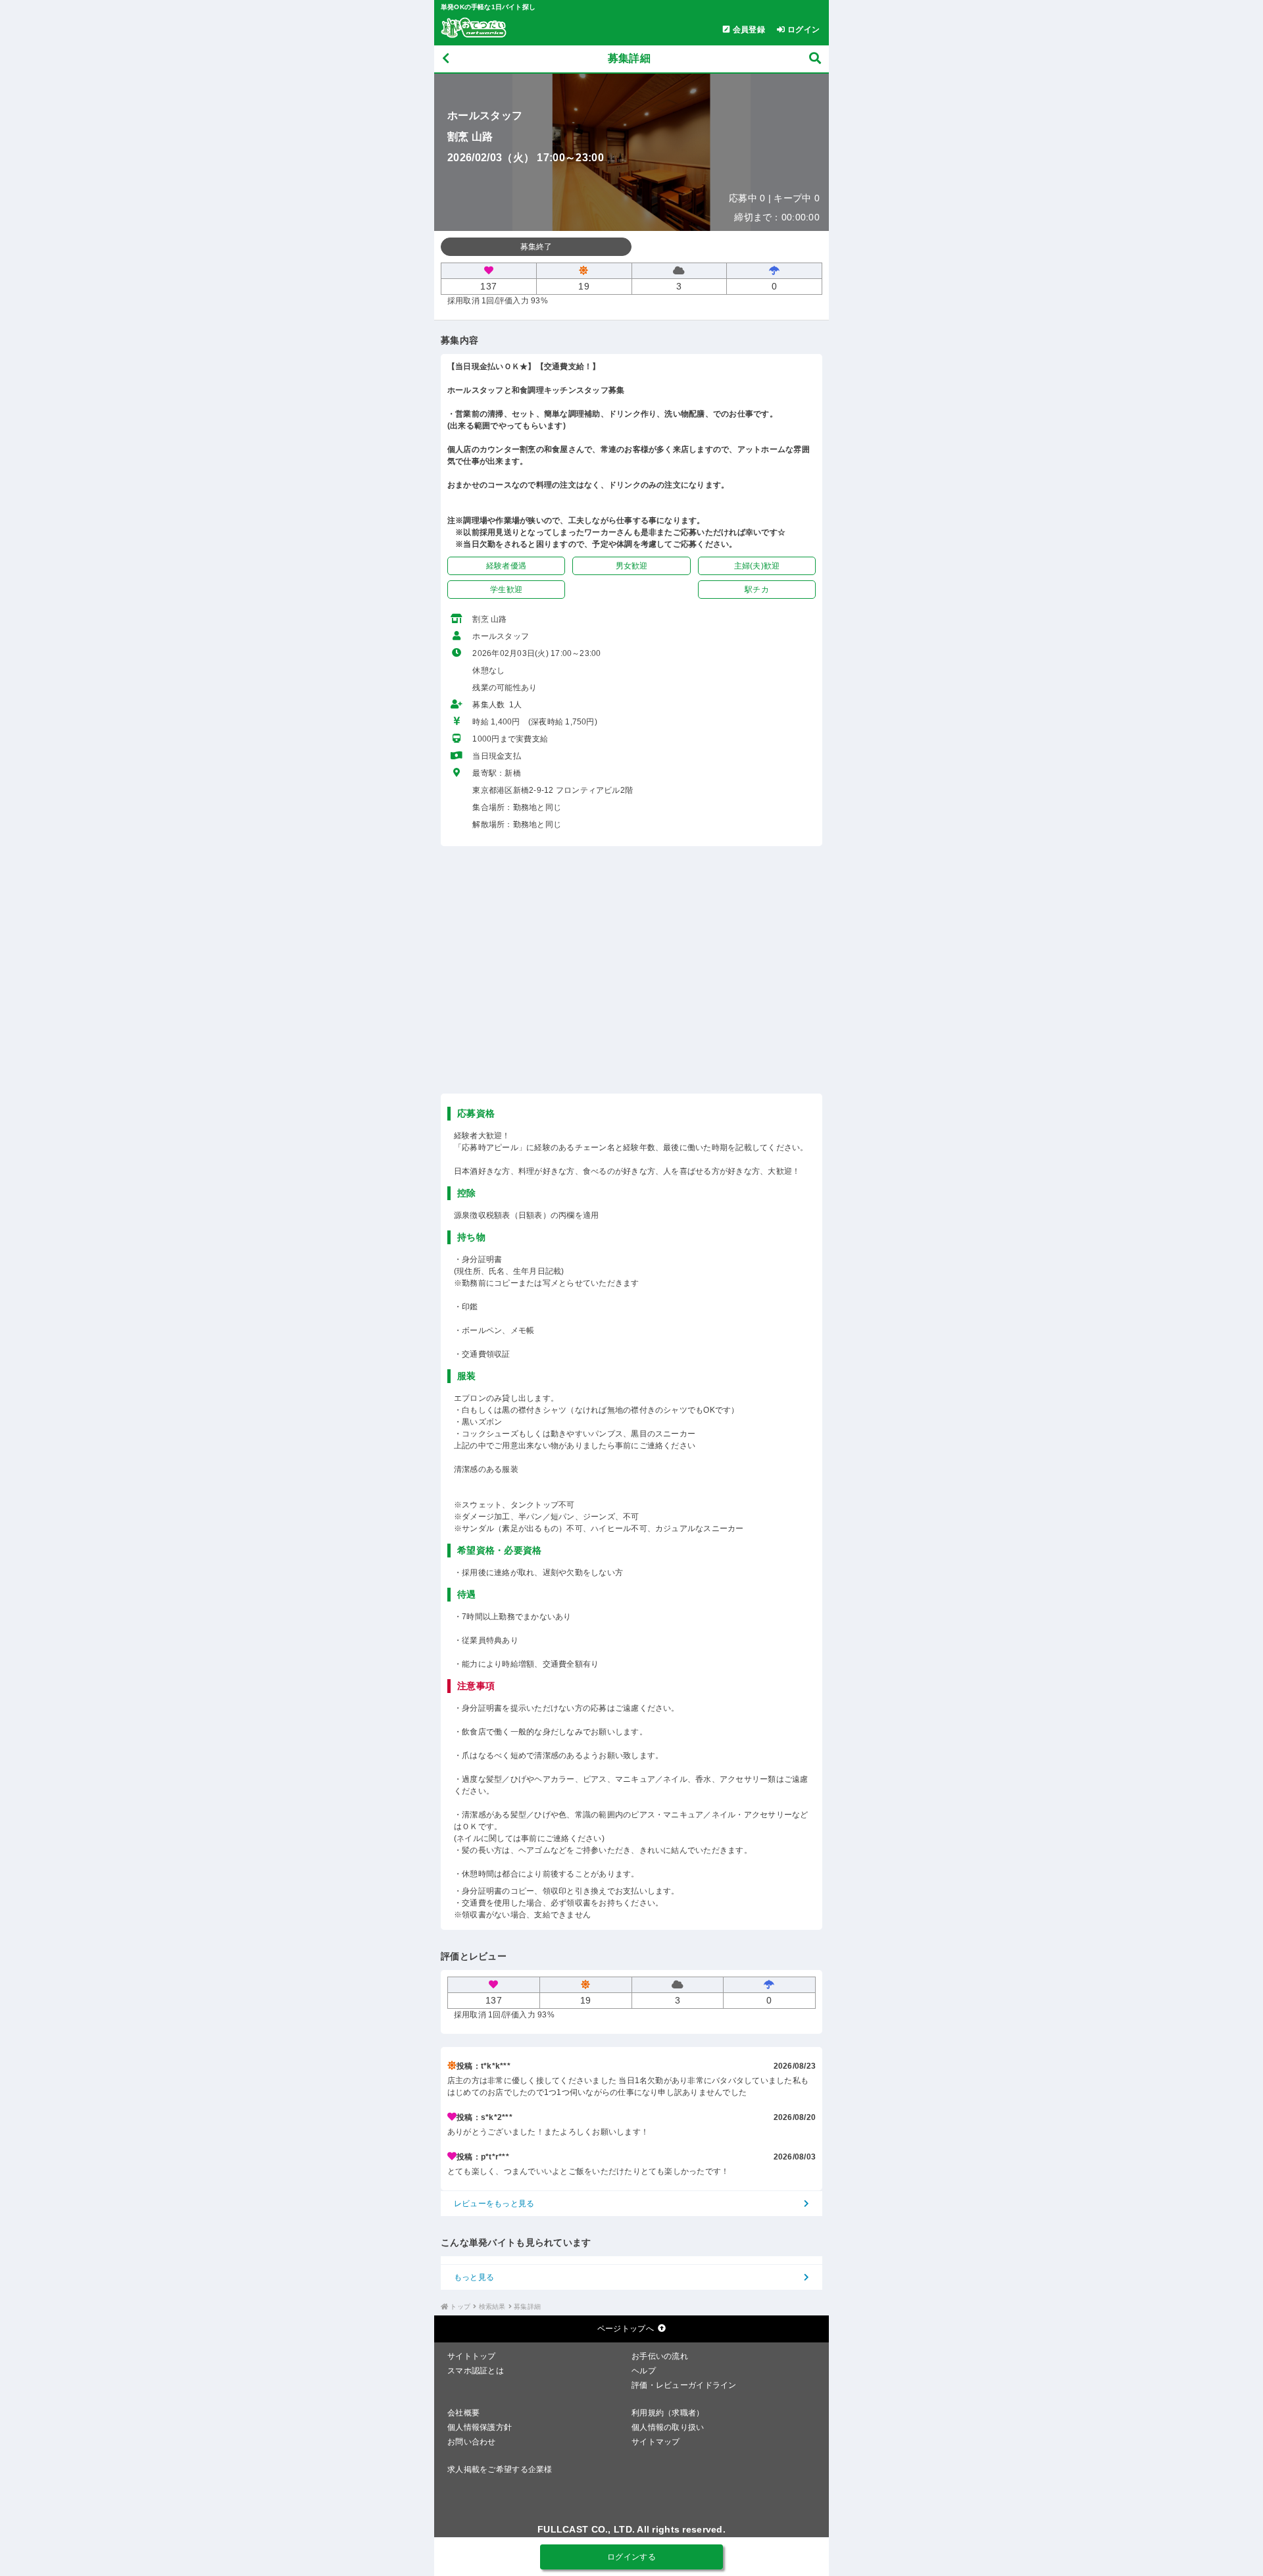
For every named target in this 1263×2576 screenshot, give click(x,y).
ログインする (631, 2557)
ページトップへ (626, 2329)
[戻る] (446, 59)
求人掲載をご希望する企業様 (500, 2469)
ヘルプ (644, 2371)
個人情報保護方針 (480, 2427)
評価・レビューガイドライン (684, 2385)
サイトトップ (472, 2356)
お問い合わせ (472, 2442)
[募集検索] (815, 59)
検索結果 (492, 2307)
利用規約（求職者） (668, 2413)
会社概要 (463, 2413)
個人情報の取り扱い (668, 2427)
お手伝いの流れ (660, 2356)
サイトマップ (656, 2442)
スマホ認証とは (476, 2371)
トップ (460, 2307)
